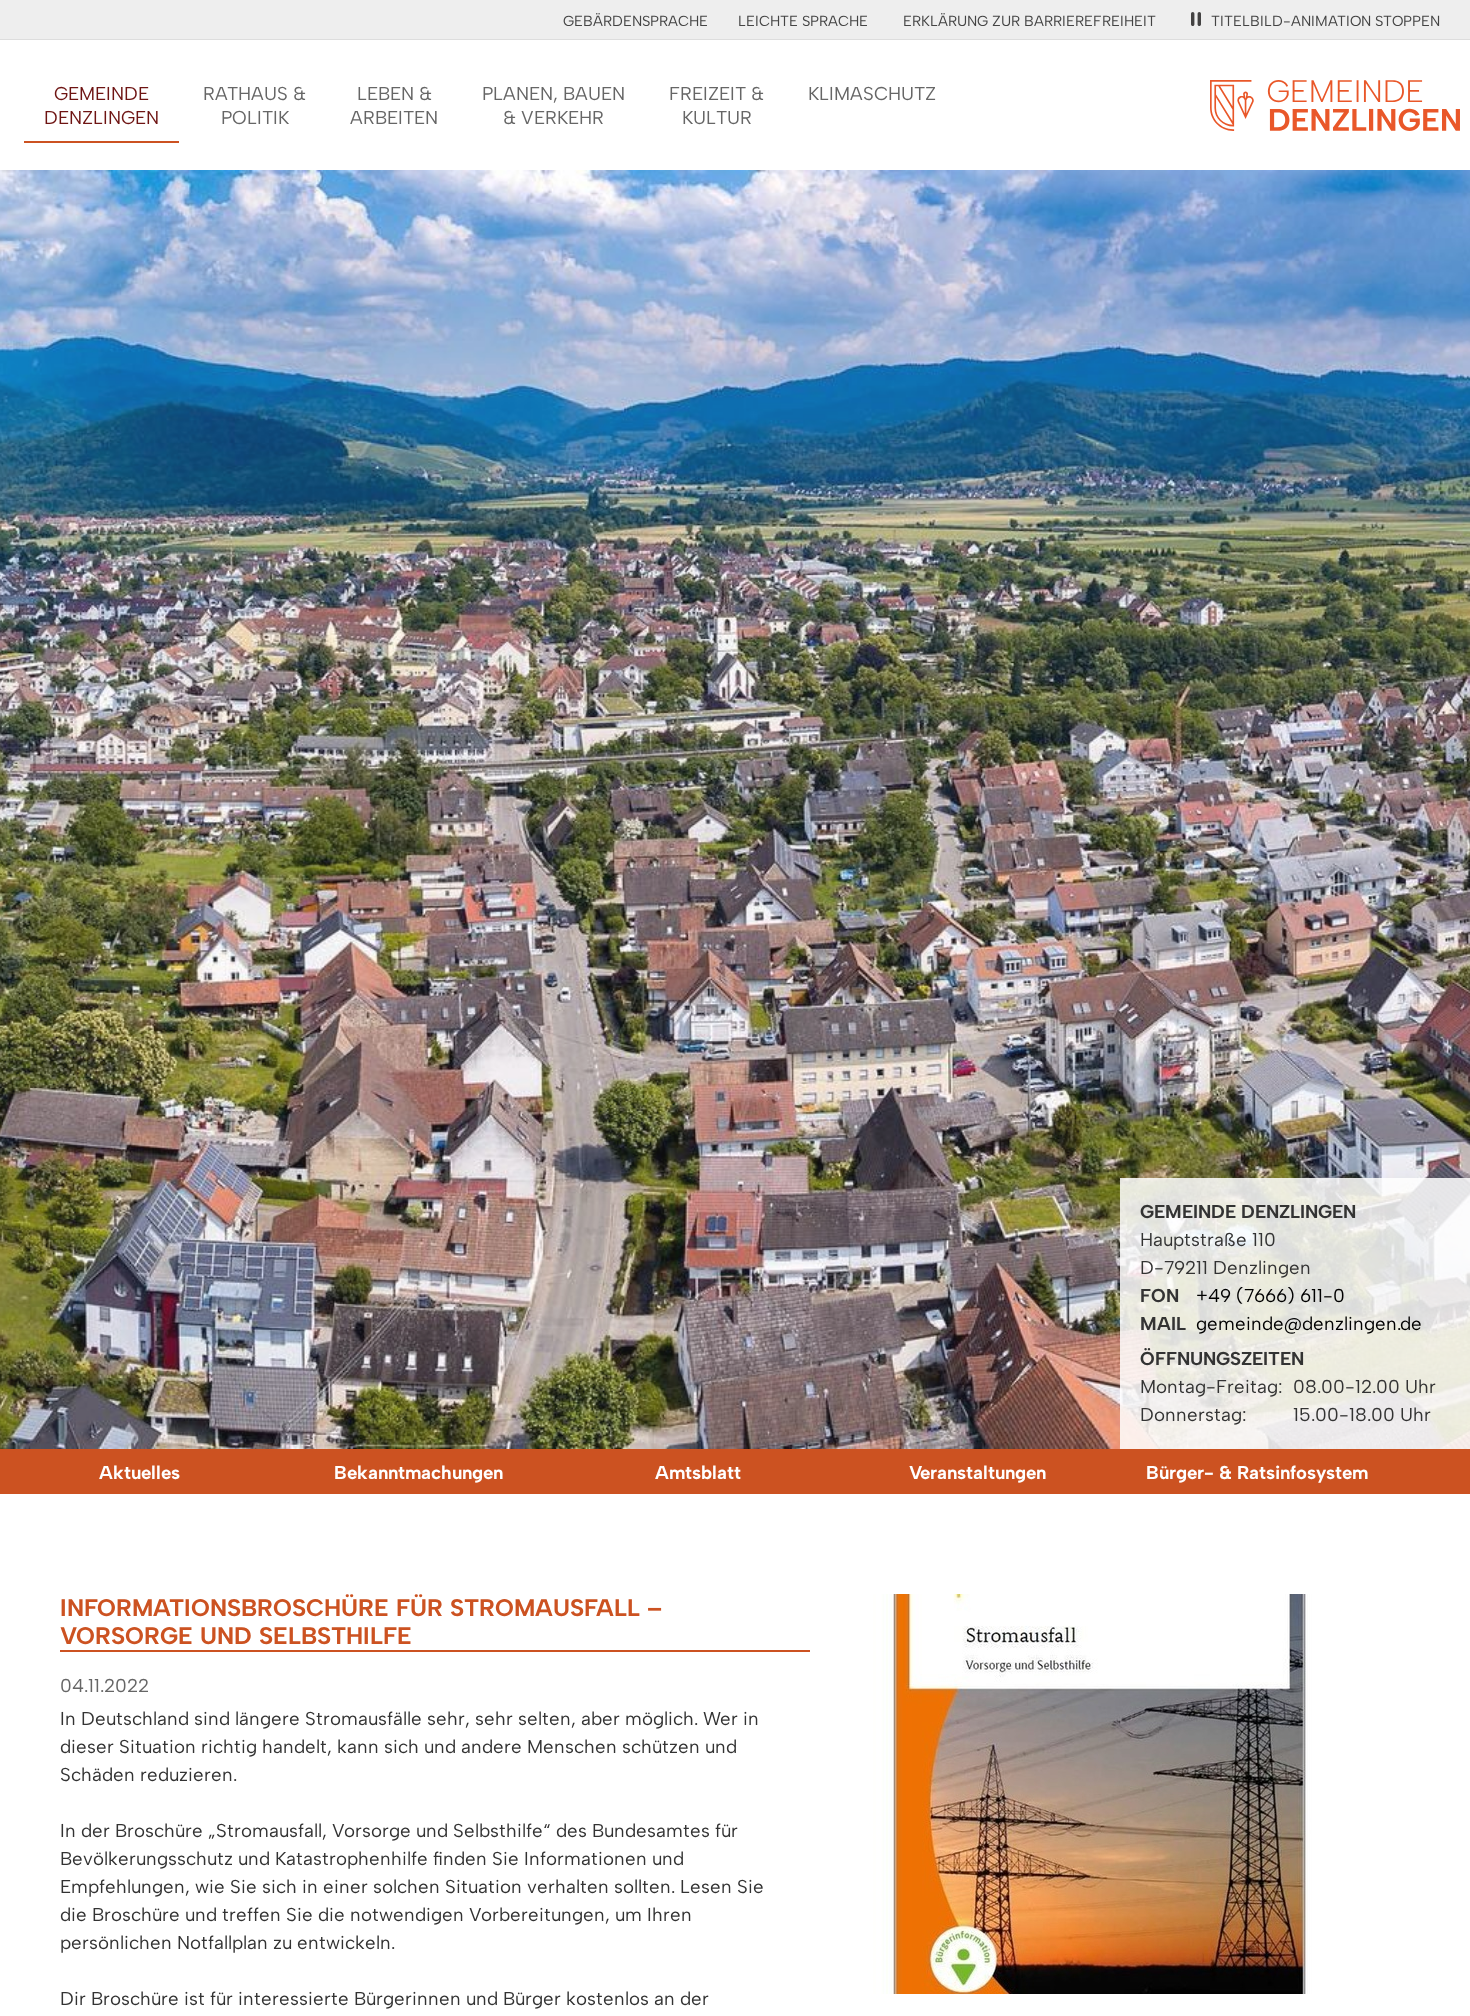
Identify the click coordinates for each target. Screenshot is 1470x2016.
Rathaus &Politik (254, 105)
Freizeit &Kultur (716, 105)
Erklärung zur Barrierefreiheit (1029, 21)
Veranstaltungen (977, 1472)
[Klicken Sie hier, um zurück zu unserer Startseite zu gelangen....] (1335, 119)
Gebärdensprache (635, 21)
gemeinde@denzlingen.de (1309, 1323)
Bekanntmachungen (418, 1472)
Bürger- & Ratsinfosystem (1257, 1472)
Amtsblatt (698, 1472)
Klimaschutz (872, 93)
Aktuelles (139, 1472)
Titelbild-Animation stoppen (1325, 21)
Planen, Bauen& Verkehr (553, 105)
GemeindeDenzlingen (101, 105)
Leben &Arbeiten (394, 105)
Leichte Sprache (803, 21)
